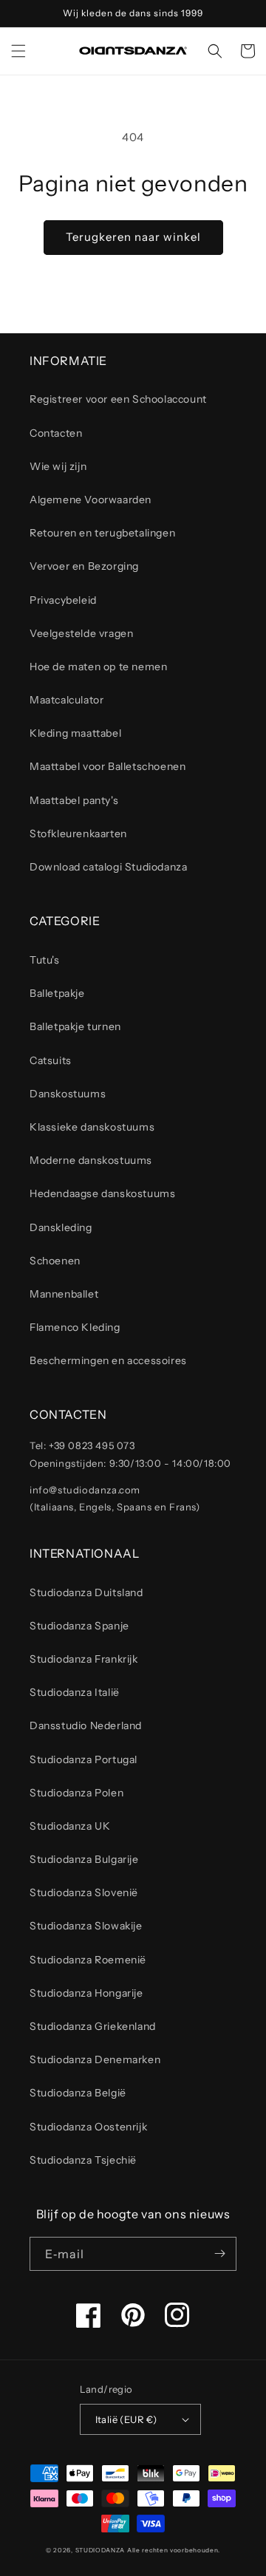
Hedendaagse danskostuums (102, 1193)
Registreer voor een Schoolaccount (118, 399)
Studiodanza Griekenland (93, 2026)
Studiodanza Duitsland (86, 1592)
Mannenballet (64, 1294)
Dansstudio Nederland (86, 1725)
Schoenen (55, 1261)
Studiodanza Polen (76, 1793)
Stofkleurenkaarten (78, 834)
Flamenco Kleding (75, 1327)
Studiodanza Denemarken (95, 2059)
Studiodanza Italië (75, 1692)
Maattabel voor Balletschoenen (108, 766)
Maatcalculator (66, 700)
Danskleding (61, 1227)
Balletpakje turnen (75, 1026)
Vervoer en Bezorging (84, 566)
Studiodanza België (78, 2093)
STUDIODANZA (100, 2550)
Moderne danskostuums (91, 1160)
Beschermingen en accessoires (108, 1360)
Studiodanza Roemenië (88, 1960)
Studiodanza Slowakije (86, 1926)
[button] (18, 51)
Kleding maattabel (75, 733)
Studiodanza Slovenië (84, 1892)
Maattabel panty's (74, 800)
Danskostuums (68, 1094)
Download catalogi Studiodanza (108, 867)
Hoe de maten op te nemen (98, 667)
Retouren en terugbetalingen (102, 533)
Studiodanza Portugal (83, 1759)
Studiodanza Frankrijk (84, 1659)
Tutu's (45, 960)
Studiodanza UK (70, 1826)
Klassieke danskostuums (92, 1127)
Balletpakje (57, 993)
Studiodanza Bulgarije (84, 1859)
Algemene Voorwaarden (91, 500)
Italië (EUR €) (126, 2419)
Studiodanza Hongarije (86, 1993)
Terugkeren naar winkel (133, 237)
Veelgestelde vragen (81, 633)
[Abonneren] (219, 2254)
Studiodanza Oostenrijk (88, 2127)
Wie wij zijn (58, 466)
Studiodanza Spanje (79, 1626)
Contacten (56, 433)
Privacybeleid (63, 600)
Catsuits (51, 1060)
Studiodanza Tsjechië (83, 2160)
